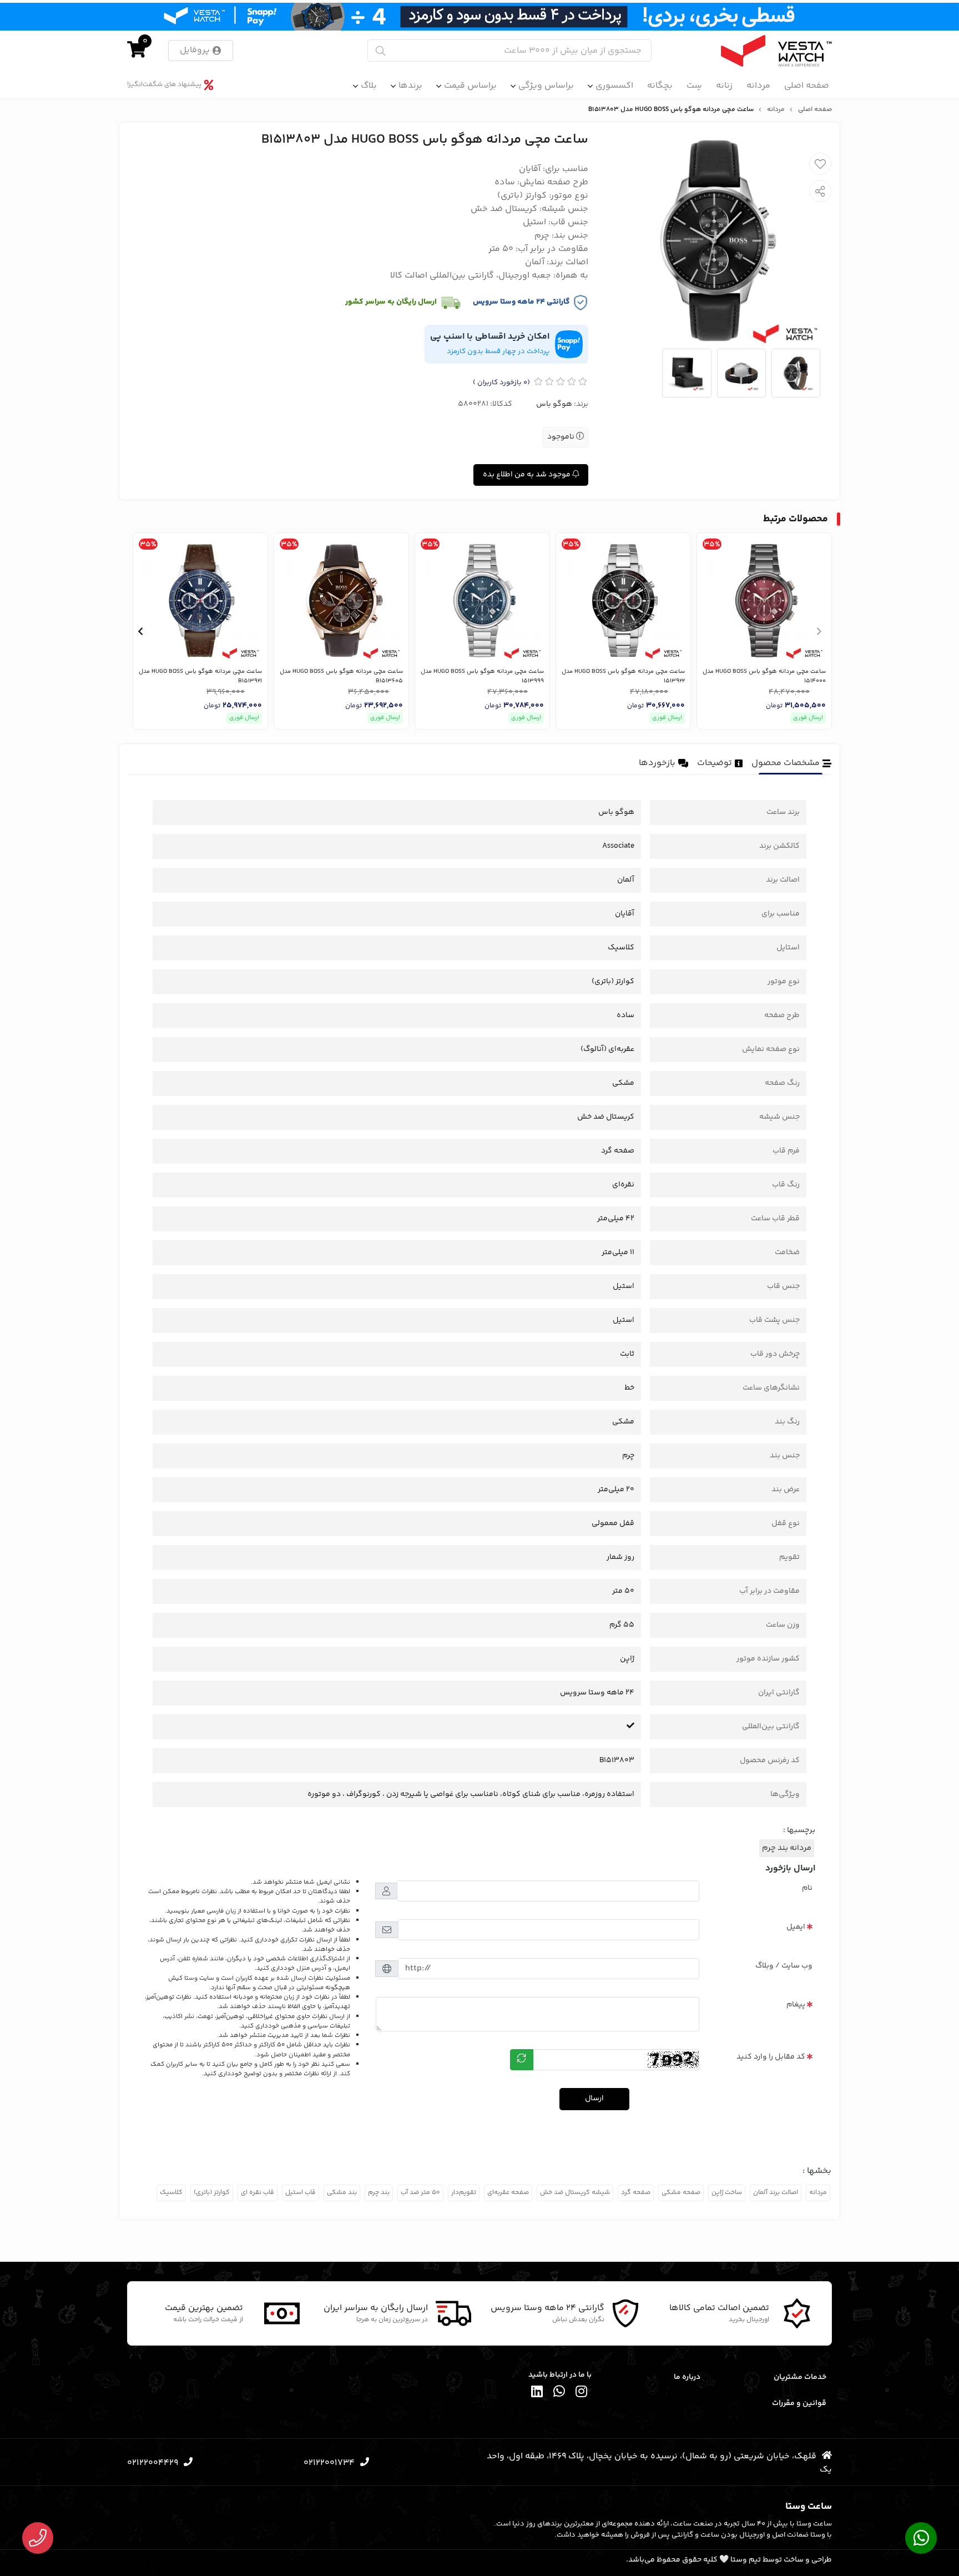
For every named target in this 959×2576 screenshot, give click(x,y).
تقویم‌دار (464, 2193)
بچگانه (660, 86)
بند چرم (379, 2193)
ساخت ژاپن (727, 2193)
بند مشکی (342, 2193)
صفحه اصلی (807, 86)
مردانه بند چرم (787, 1848)
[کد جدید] (522, 2060)
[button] (819, 631)
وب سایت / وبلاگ (784, 1966)
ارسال (594, 2099)
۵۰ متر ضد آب (420, 2193)
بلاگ (369, 86)
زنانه (724, 86)
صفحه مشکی (681, 2193)
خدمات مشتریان (800, 2377)
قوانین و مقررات (799, 2403)
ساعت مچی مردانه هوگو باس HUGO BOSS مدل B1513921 (200, 676)
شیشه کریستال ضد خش (575, 2193)
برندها (410, 86)
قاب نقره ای (258, 2193)
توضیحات (715, 763)
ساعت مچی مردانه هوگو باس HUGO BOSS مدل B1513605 (341, 676)
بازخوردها (657, 763)
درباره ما (687, 2377)
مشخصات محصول (786, 763)
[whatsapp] (559, 2394)
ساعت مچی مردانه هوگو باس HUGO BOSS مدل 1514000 (764, 676)
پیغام (796, 2005)
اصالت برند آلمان (776, 2193)
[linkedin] (537, 2394)
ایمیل (796, 1927)
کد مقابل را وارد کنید (771, 2057)
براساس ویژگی (546, 86)
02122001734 (329, 2463)
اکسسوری (614, 86)
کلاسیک (171, 2193)
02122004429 (153, 2463)
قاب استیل (301, 2193)
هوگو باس (554, 404)
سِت (694, 86)
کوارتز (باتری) (212, 2193)
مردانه (758, 86)
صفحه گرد (636, 2193)
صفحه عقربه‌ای (508, 2193)
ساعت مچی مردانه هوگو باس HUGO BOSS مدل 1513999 (482, 676)
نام (807, 1888)
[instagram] (582, 2394)
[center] (380, 51)
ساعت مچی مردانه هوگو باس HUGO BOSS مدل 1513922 (623, 676)
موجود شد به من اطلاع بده (528, 475)
